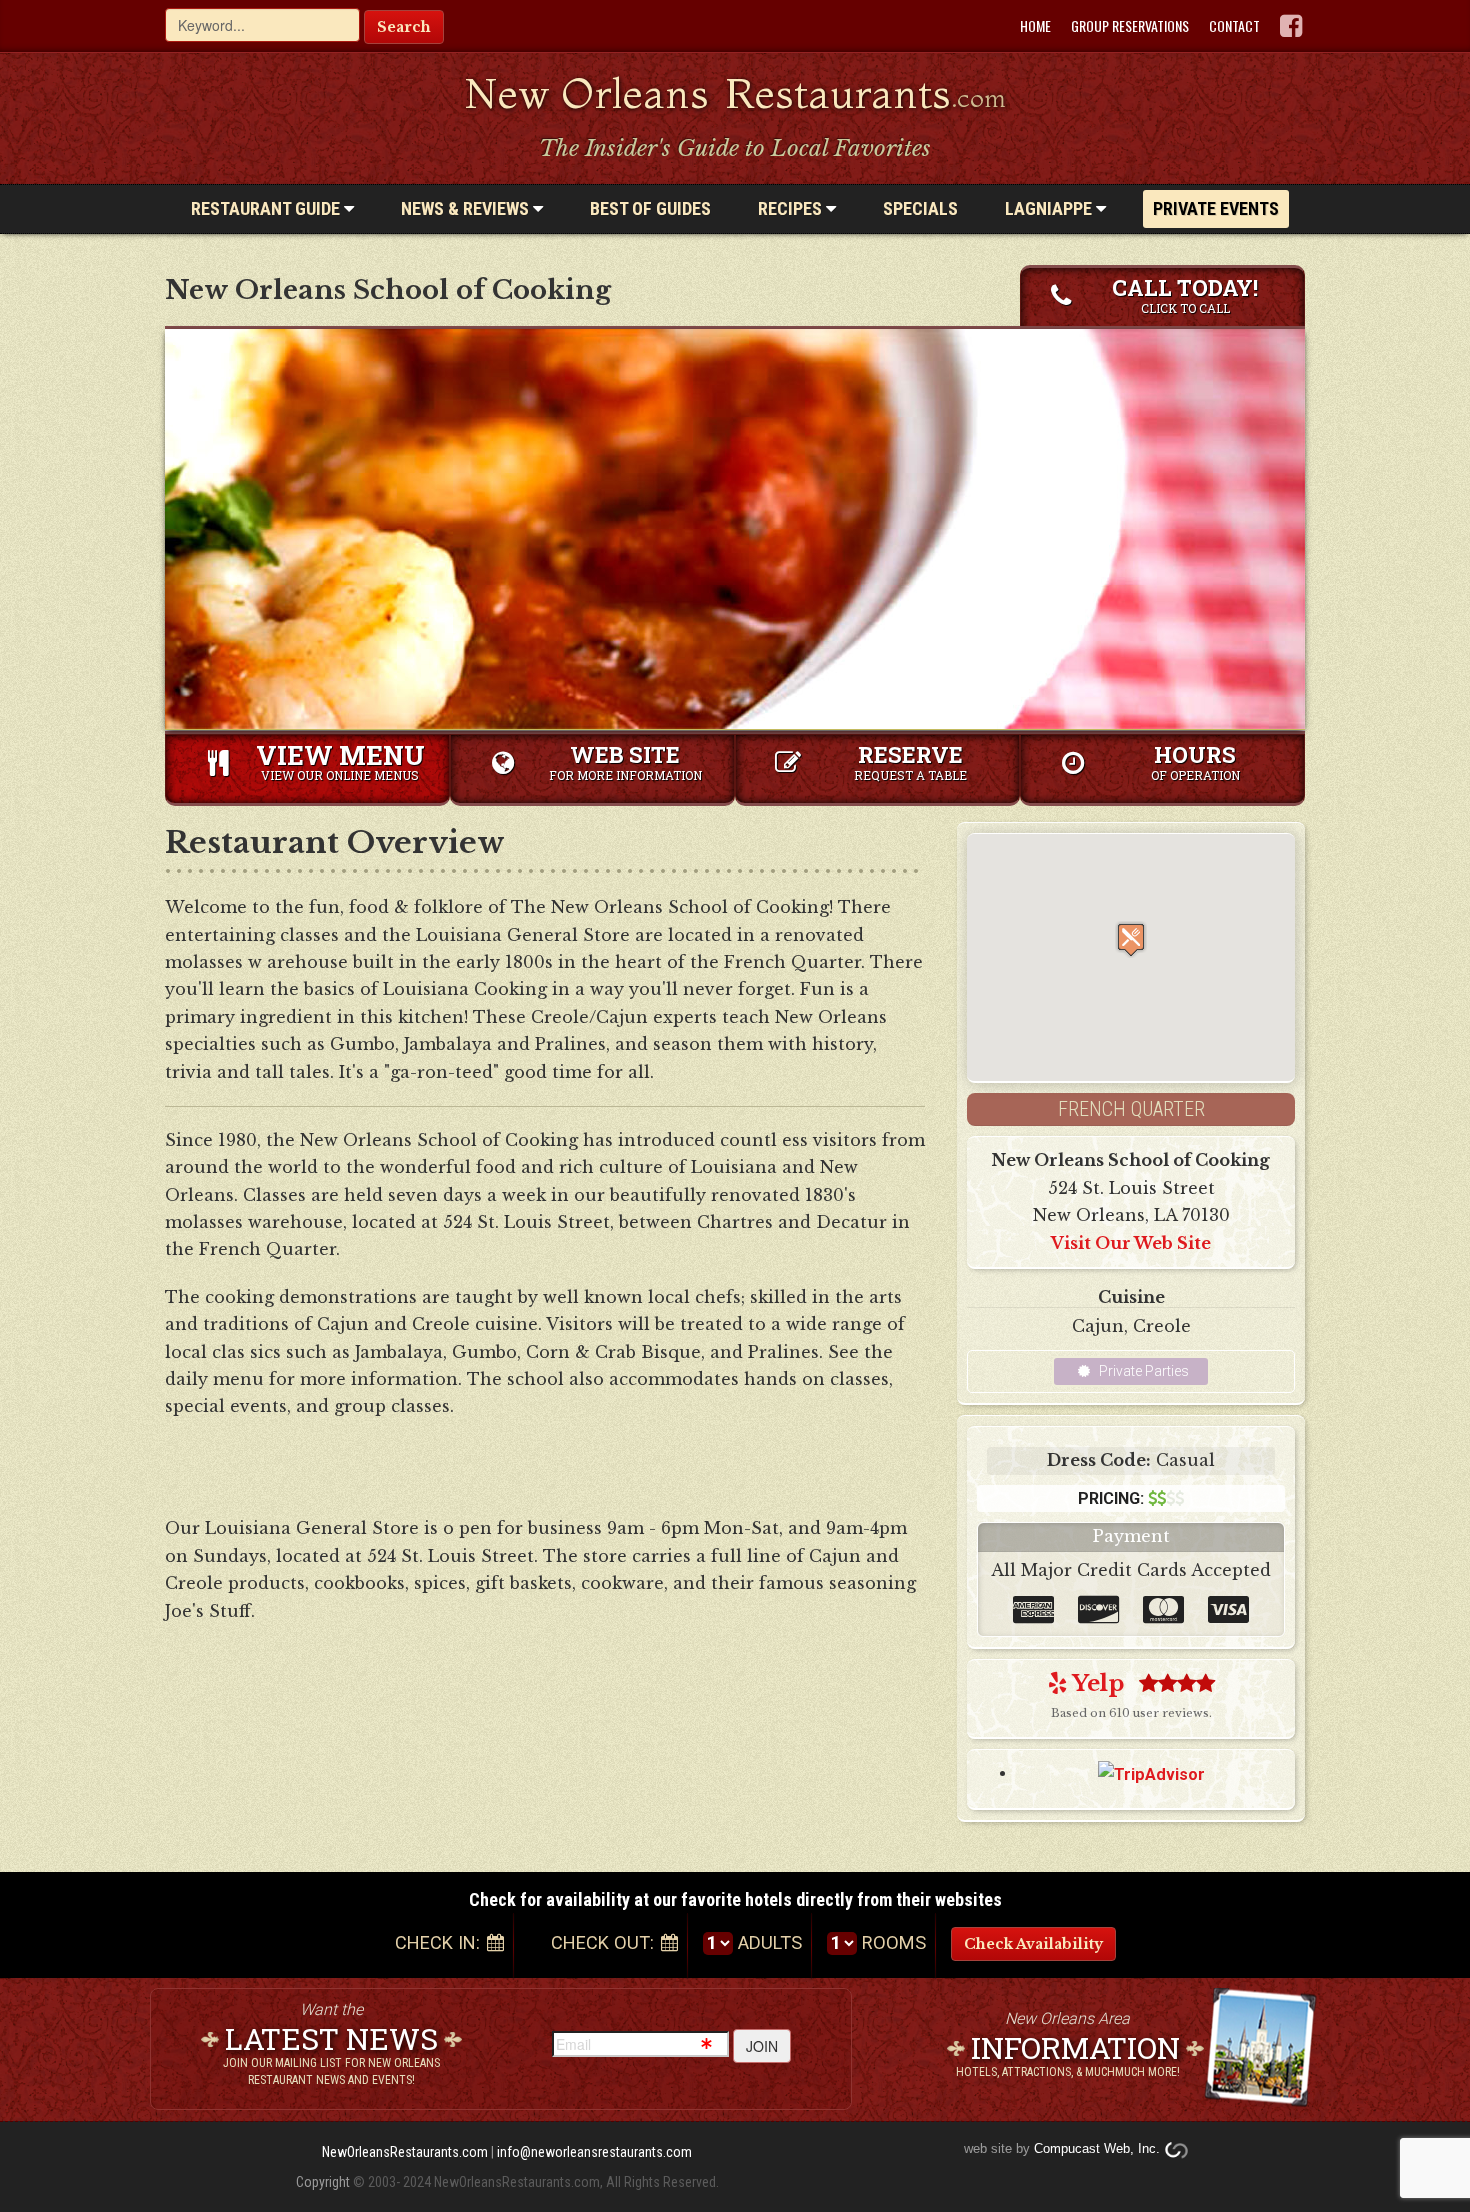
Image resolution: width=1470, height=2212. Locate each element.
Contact (1234, 26)
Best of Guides (650, 208)
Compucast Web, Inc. (1097, 2148)
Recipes (792, 208)
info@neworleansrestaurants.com (594, 2152)
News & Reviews (467, 208)
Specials (920, 208)
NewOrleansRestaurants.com (405, 2152)
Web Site (625, 761)
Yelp (1095, 1683)
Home (1035, 26)
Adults (770, 1942)
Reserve (910, 761)
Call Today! (1185, 294)
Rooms (894, 1942)
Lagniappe (1050, 208)
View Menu (340, 760)
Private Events (1216, 208)
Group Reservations (1130, 26)
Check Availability (1033, 1944)
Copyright (323, 2182)
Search (404, 27)
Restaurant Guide (267, 208)
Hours (1195, 761)
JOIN (762, 2046)
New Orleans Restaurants (735, 93)
